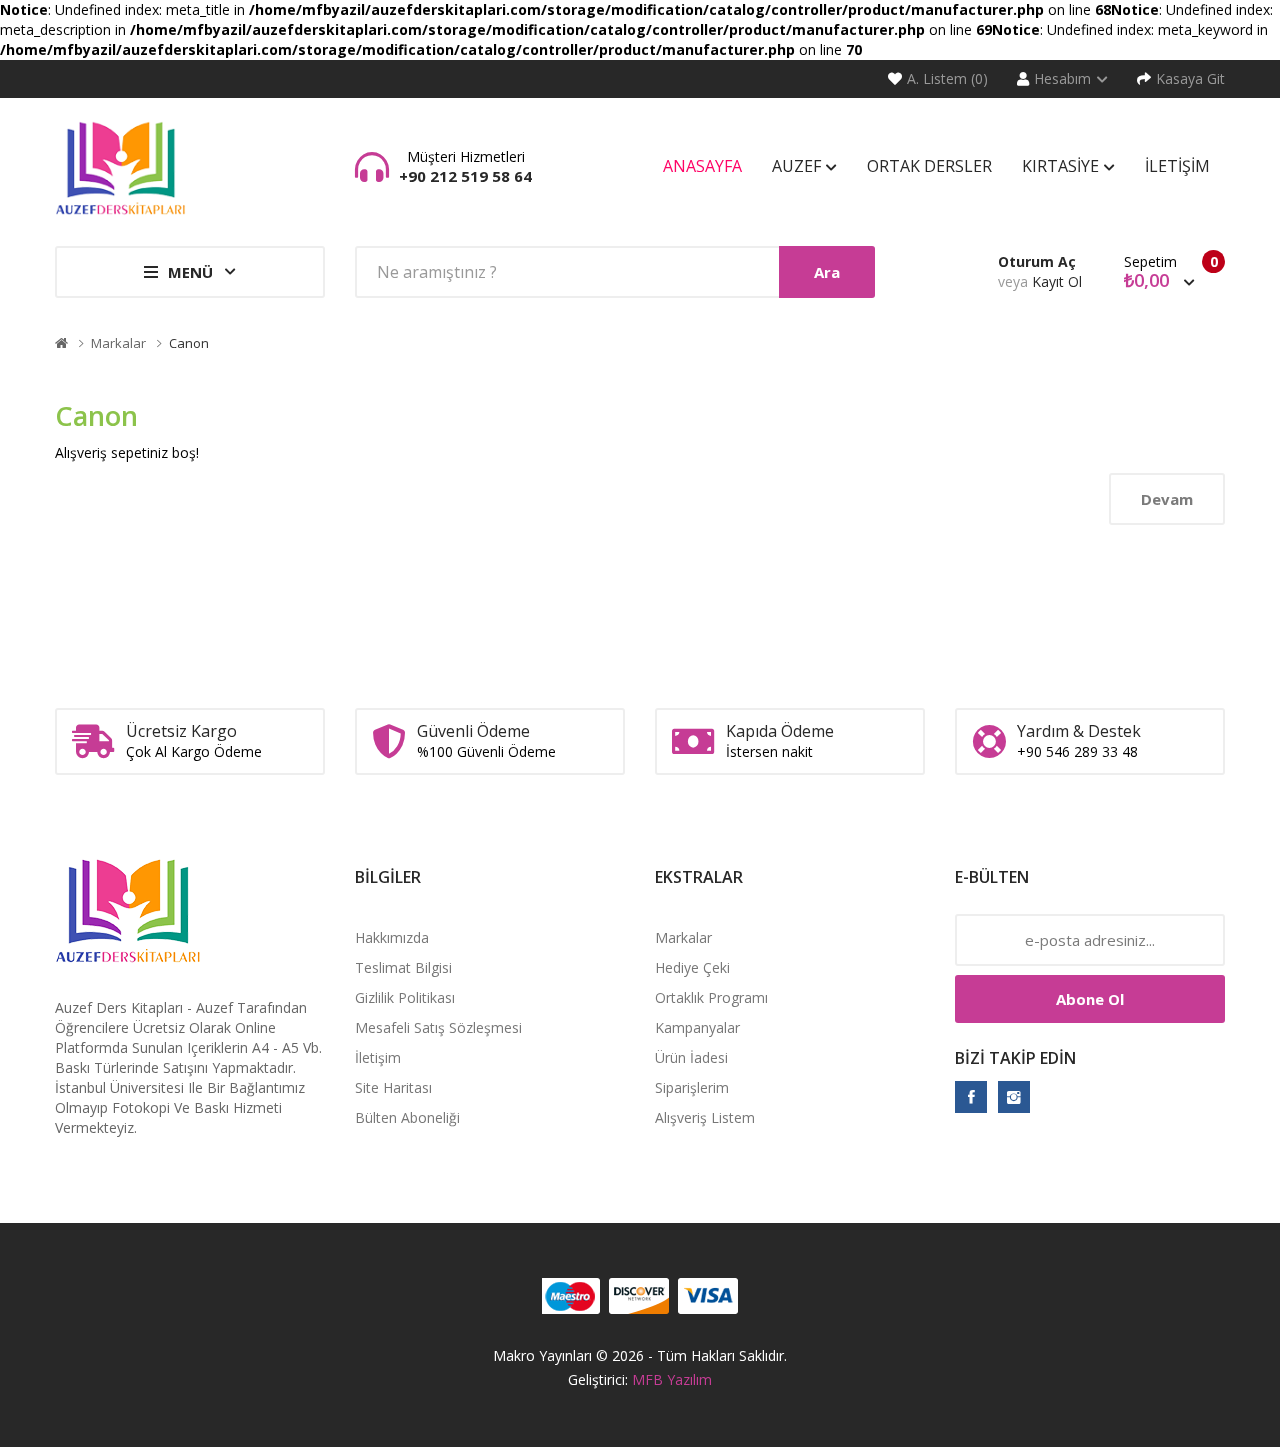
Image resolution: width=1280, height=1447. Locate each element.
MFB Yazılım (672, 1379)
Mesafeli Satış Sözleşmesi (438, 1027)
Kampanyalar (697, 1027)
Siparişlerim (692, 1087)
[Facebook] (971, 1097)
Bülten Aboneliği (407, 1117)
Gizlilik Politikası (405, 997)
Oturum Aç (1037, 261)
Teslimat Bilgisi (403, 967)
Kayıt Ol (1057, 281)
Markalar (118, 343)
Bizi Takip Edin (1015, 1058)
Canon (189, 343)
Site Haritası (393, 1087)
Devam (1167, 499)
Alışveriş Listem (705, 1117)
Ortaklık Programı (711, 997)
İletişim (378, 1057)
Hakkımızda (392, 937)
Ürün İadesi (691, 1057)
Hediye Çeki (692, 967)
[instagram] (1014, 1097)
